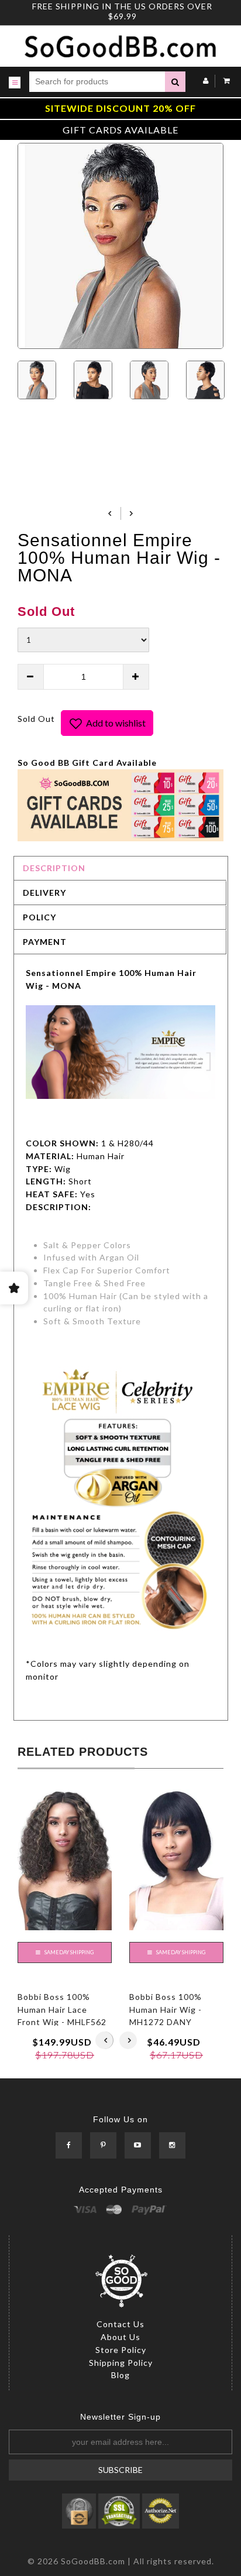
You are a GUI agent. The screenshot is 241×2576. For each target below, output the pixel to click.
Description (54, 868)
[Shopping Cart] (224, 80)
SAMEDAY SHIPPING (68, 1952)
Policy (39, 917)
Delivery (44, 893)
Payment (45, 942)
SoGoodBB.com (93, 2561)
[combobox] (97, 82)
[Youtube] (138, 2146)
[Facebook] (69, 2146)
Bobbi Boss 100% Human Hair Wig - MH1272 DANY (166, 2009)
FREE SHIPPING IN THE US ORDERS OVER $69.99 (122, 11)
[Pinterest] (103, 2146)
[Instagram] (172, 2146)
